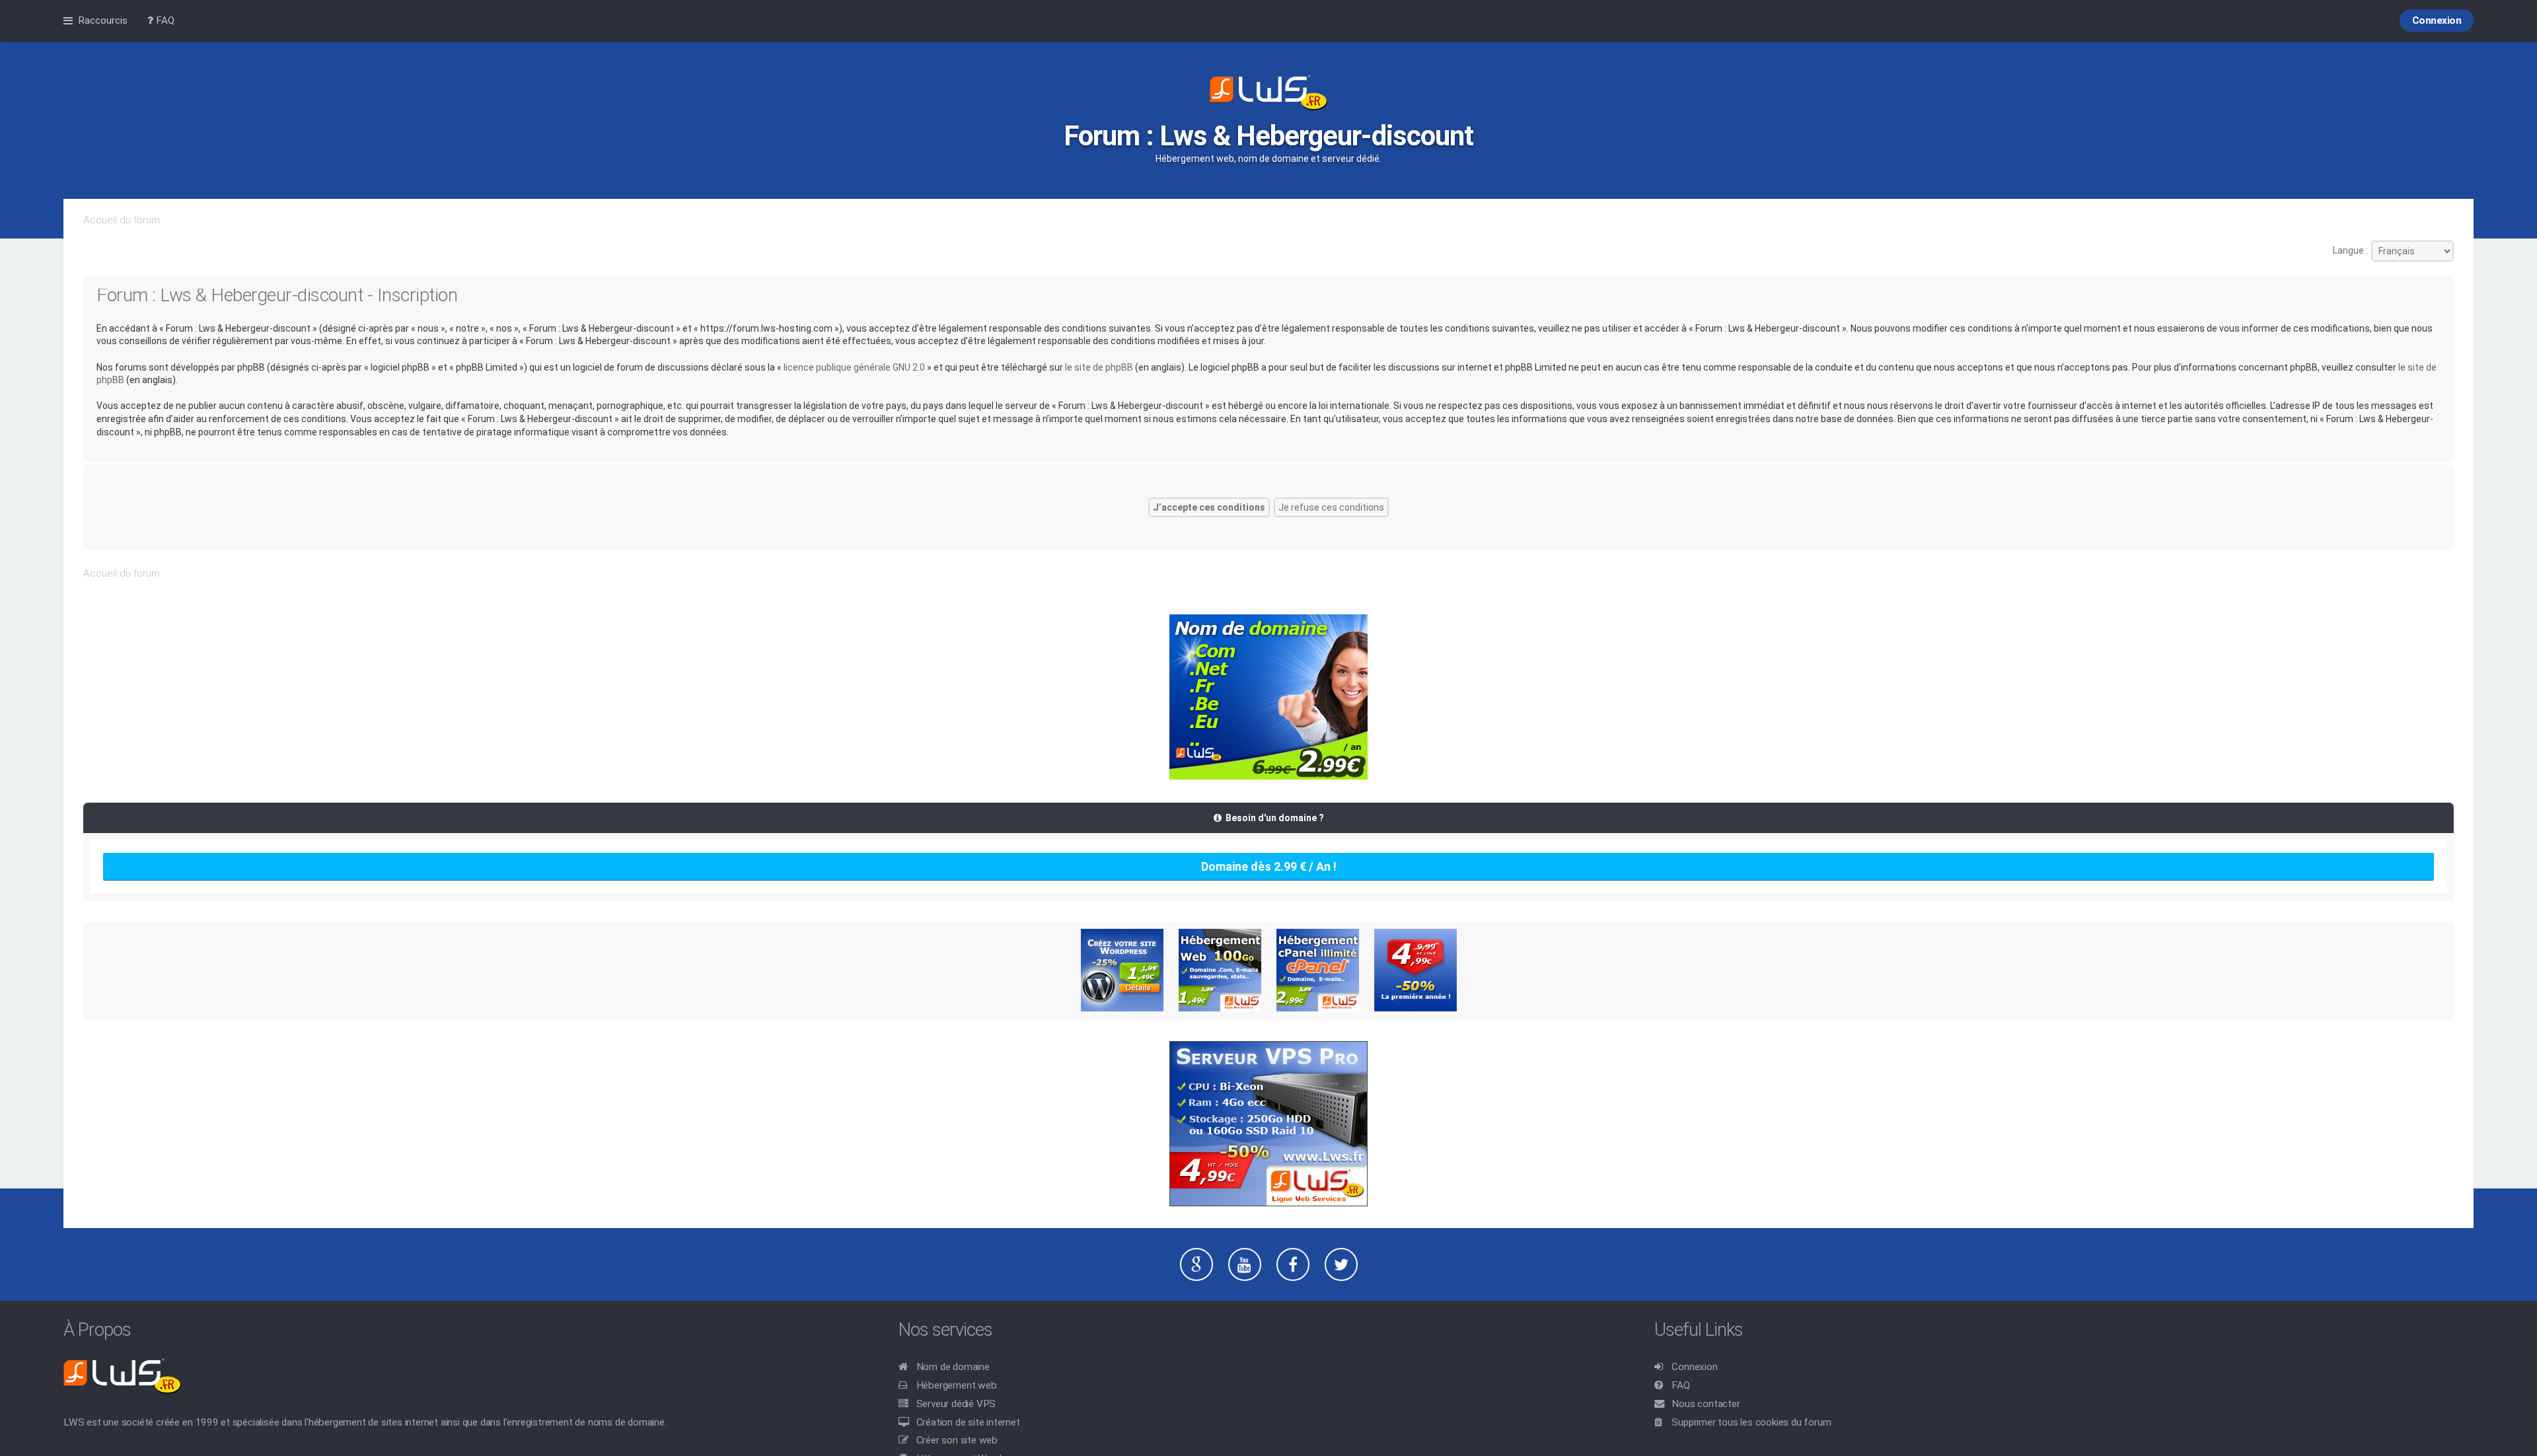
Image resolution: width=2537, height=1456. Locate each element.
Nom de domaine (953, 1367)
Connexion (1694, 1367)
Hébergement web (957, 1385)
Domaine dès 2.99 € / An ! (1269, 866)
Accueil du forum (122, 220)
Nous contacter (1706, 1404)
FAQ (1680, 1385)
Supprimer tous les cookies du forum (1751, 1422)
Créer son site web (957, 1440)
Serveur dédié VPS (956, 1404)
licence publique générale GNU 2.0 (854, 367)
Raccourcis (103, 20)
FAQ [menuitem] (164, 20)
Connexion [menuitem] (2437, 20)
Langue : (2350, 250)
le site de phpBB (1099, 367)
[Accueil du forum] (1268, 94)
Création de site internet (968, 1422)
